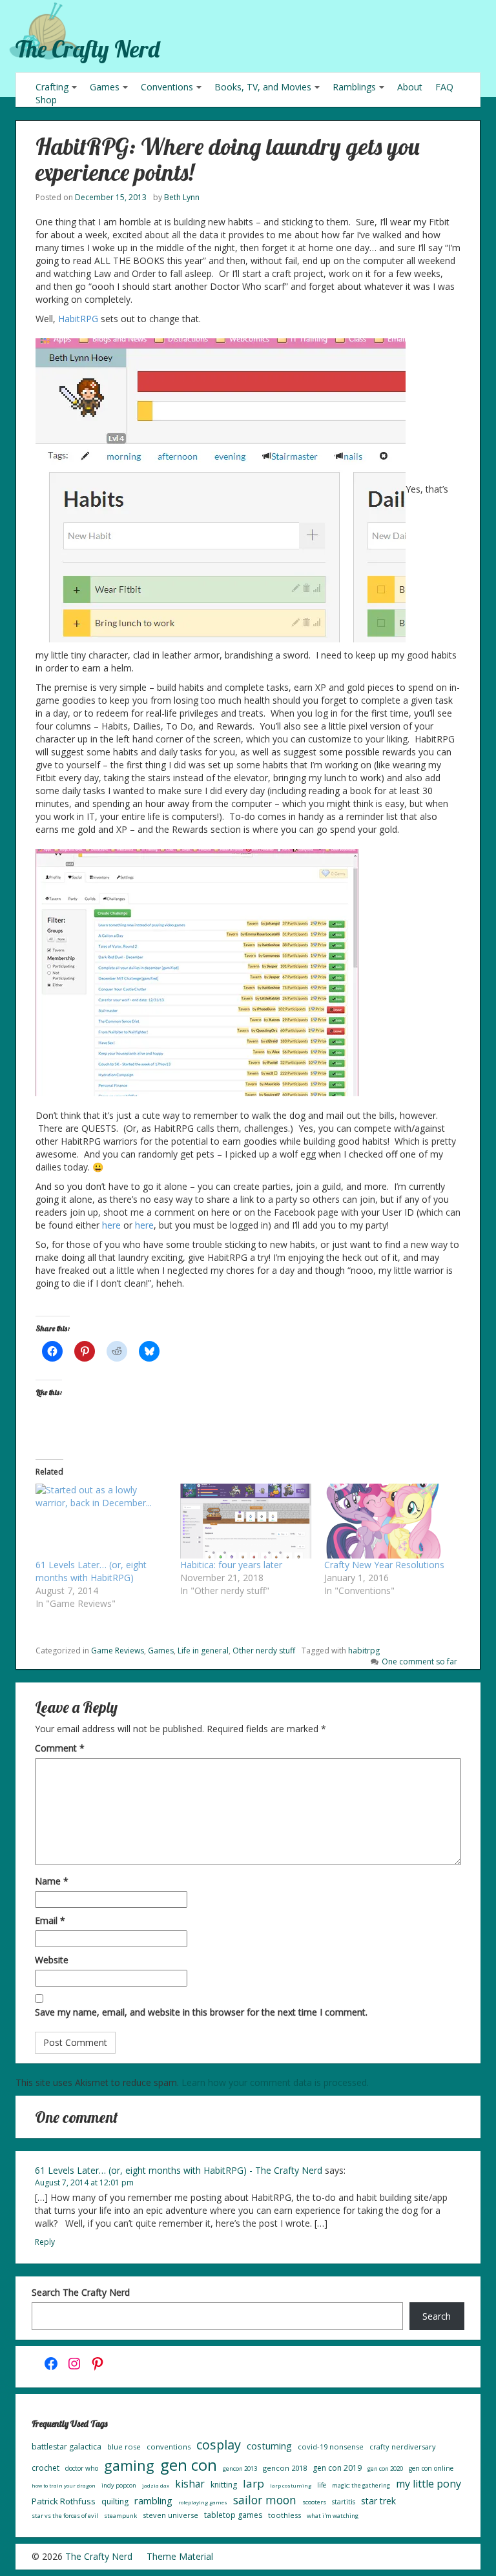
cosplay (219, 2445)
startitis (344, 2502)
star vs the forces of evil (65, 2516)
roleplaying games (203, 2502)
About (410, 87)
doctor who (82, 2468)
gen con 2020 (385, 2469)
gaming (129, 2465)
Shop (46, 100)
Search (437, 2316)
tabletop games (233, 2515)
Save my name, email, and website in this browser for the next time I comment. (201, 2012)
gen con (189, 2465)
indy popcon (119, 2485)
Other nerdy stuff (264, 1651)
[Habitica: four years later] (246, 1521)
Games (105, 87)
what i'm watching (333, 2516)
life (322, 2485)
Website (52, 1960)
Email (50, 1920)
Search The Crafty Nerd (81, 2292)
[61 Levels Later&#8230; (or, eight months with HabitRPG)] (101, 1521)
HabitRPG (78, 319)
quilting (115, 2501)
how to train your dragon (64, 2485)
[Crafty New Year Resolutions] (390, 1521)
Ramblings (354, 87)
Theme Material (180, 2556)
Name (52, 1881)
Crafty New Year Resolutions (384, 1565)
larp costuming (291, 2485)
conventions (169, 2447)
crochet (46, 2468)
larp (253, 2483)
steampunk (120, 2516)
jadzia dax (156, 2485)
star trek (378, 2501)
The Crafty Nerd (88, 49)
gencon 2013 (240, 2469)
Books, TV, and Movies (263, 87)
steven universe (170, 2515)
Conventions (167, 87)
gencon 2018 (285, 2468)
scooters (314, 2502)
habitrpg (364, 1651)
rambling (153, 2500)
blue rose (124, 2447)
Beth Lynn (182, 197)
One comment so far (419, 1661)
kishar (190, 2484)
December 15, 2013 (111, 197)
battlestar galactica (67, 2447)
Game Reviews (118, 1651)
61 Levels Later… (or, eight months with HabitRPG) (91, 1571)
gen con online (431, 2468)
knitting (224, 2485)
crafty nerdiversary (403, 2447)
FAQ (444, 87)
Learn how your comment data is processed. (275, 2082)
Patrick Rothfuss (64, 2501)
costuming (269, 2446)
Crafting (52, 87)
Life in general (203, 1651)
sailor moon (265, 2500)
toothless (284, 2515)
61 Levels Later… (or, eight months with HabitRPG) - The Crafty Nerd (179, 2170)
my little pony (429, 2484)
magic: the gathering (361, 2485)
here (113, 1225)
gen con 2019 (337, 2468)
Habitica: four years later (231, 1565)
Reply (45, 2242)
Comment (60, 1748)
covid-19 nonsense (331, 2447)
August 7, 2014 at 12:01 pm (84, 2182)
